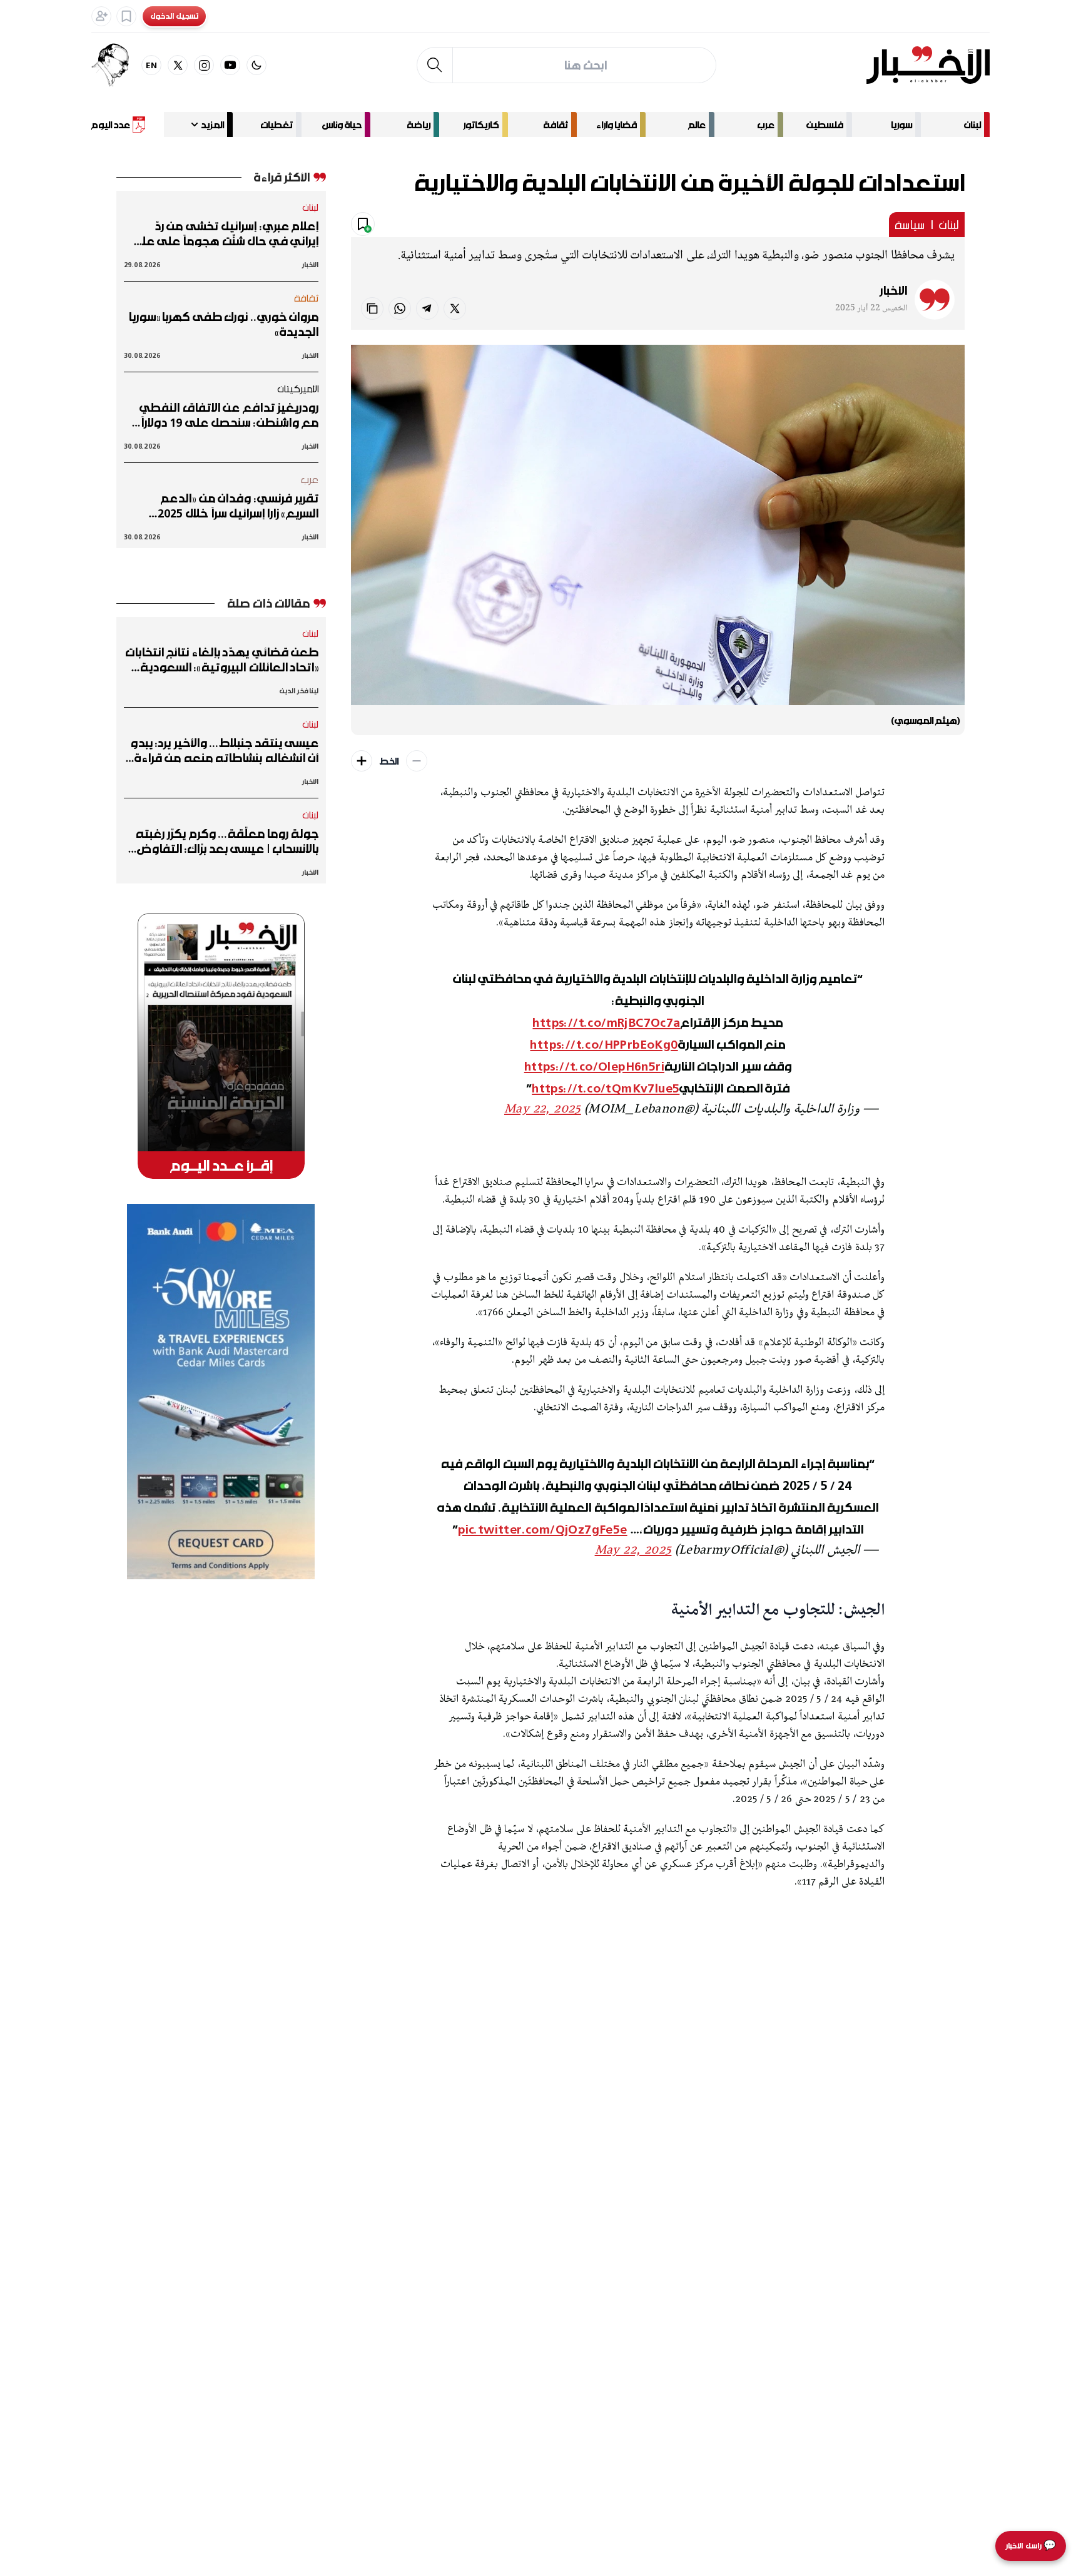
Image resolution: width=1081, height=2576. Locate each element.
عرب (766, 125)
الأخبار (893, 290)
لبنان (972, 125)
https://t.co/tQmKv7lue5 (606, 1088)
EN (152, 65)
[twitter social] (178, 65)
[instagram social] (204, 65)
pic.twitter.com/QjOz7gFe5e (542, 1529)
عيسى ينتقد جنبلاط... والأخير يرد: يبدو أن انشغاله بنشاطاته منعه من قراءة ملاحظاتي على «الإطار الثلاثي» (224, 750)
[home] (928, 65)
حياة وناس (342, 125)
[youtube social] (230, 65)
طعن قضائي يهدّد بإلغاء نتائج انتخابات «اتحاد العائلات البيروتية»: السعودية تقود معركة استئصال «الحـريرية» (222, 659)
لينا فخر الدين (299, 690)
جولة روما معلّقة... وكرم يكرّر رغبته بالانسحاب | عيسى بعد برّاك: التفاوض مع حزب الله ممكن (227, 841)
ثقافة (556, 125)
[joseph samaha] (116, 65)
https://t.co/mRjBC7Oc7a (606, 1022)
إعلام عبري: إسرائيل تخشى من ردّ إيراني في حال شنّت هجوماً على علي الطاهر (225, 233)
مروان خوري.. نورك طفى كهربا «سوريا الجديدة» (223, 324)
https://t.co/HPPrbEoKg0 (604, 1044)
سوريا (901, 125)
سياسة (910, 225)
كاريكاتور (481, 125)
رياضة (419, 125)
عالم (697, 125)
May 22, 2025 (543, 1110)
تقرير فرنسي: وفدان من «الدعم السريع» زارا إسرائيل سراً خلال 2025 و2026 (238, 506)
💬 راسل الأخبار (1031, 2546)
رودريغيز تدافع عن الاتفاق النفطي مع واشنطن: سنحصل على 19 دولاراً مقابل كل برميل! (229, 415)
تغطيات (277, 125)
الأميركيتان (298, 389)
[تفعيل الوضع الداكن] (256, 65)
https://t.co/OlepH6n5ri (594, 1066)
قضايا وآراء (617, 125)
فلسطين (825, 125)
